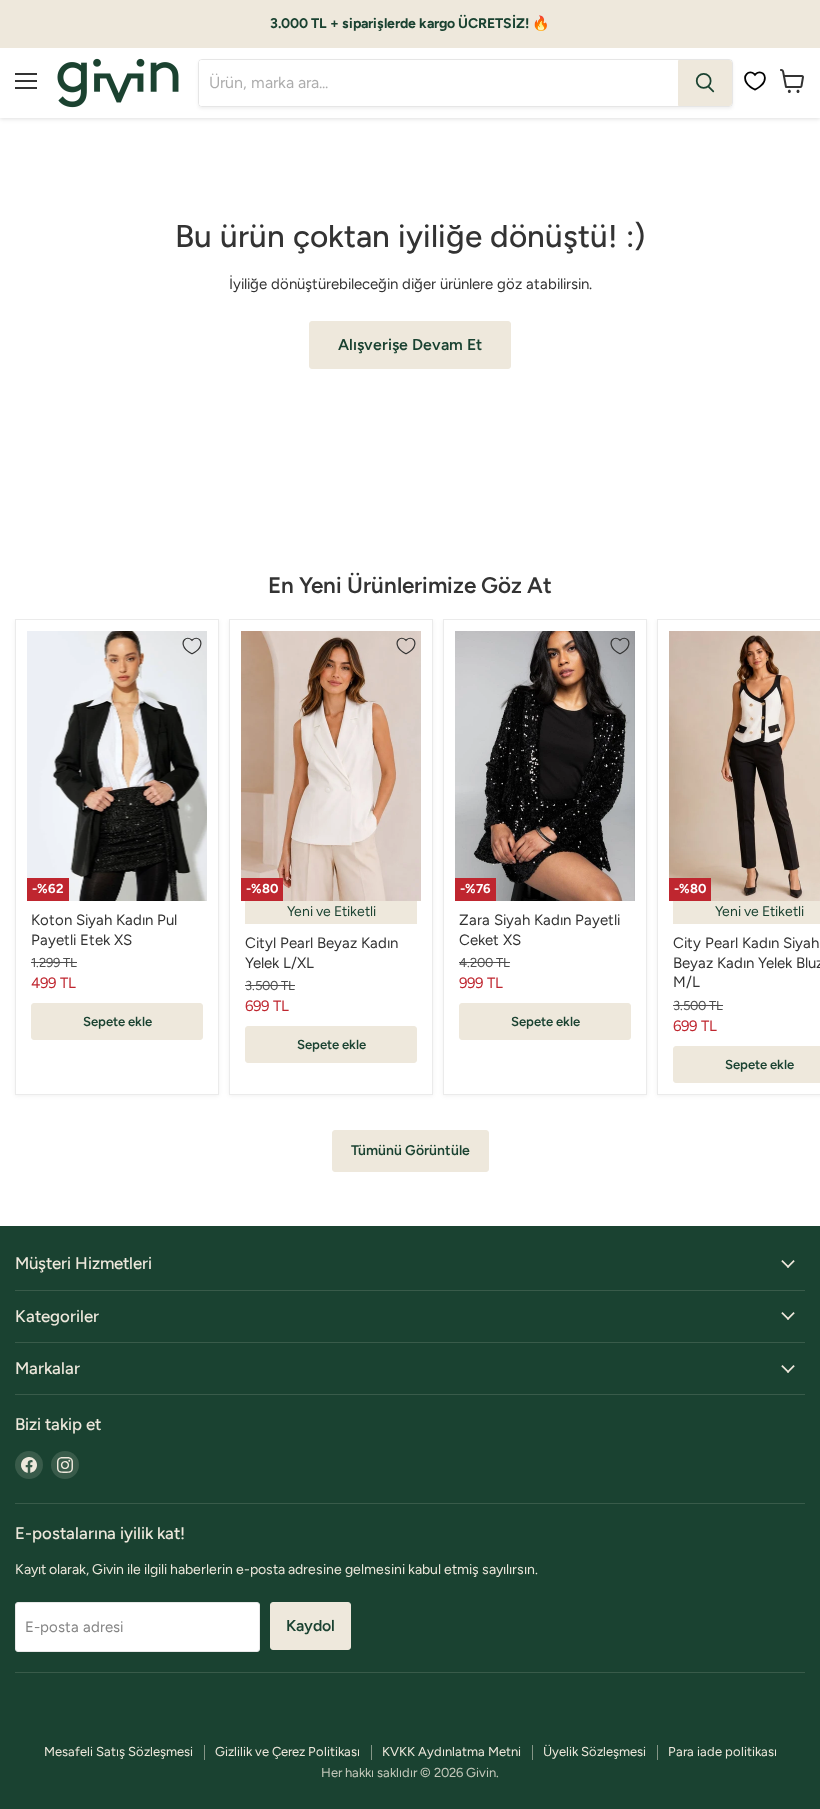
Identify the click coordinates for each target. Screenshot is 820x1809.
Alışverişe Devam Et (410, 344)
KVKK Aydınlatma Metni (451, 1751)
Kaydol (310, 1625)
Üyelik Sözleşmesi (594, 1751)
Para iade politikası (722, 1751)
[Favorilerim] (755, 81)
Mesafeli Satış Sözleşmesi (118, 1751)
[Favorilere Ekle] (192, 646)
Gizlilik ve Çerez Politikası (287, 1751)
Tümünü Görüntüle (410, 1150)
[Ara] (705, 83)
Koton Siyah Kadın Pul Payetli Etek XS (104, 930)
